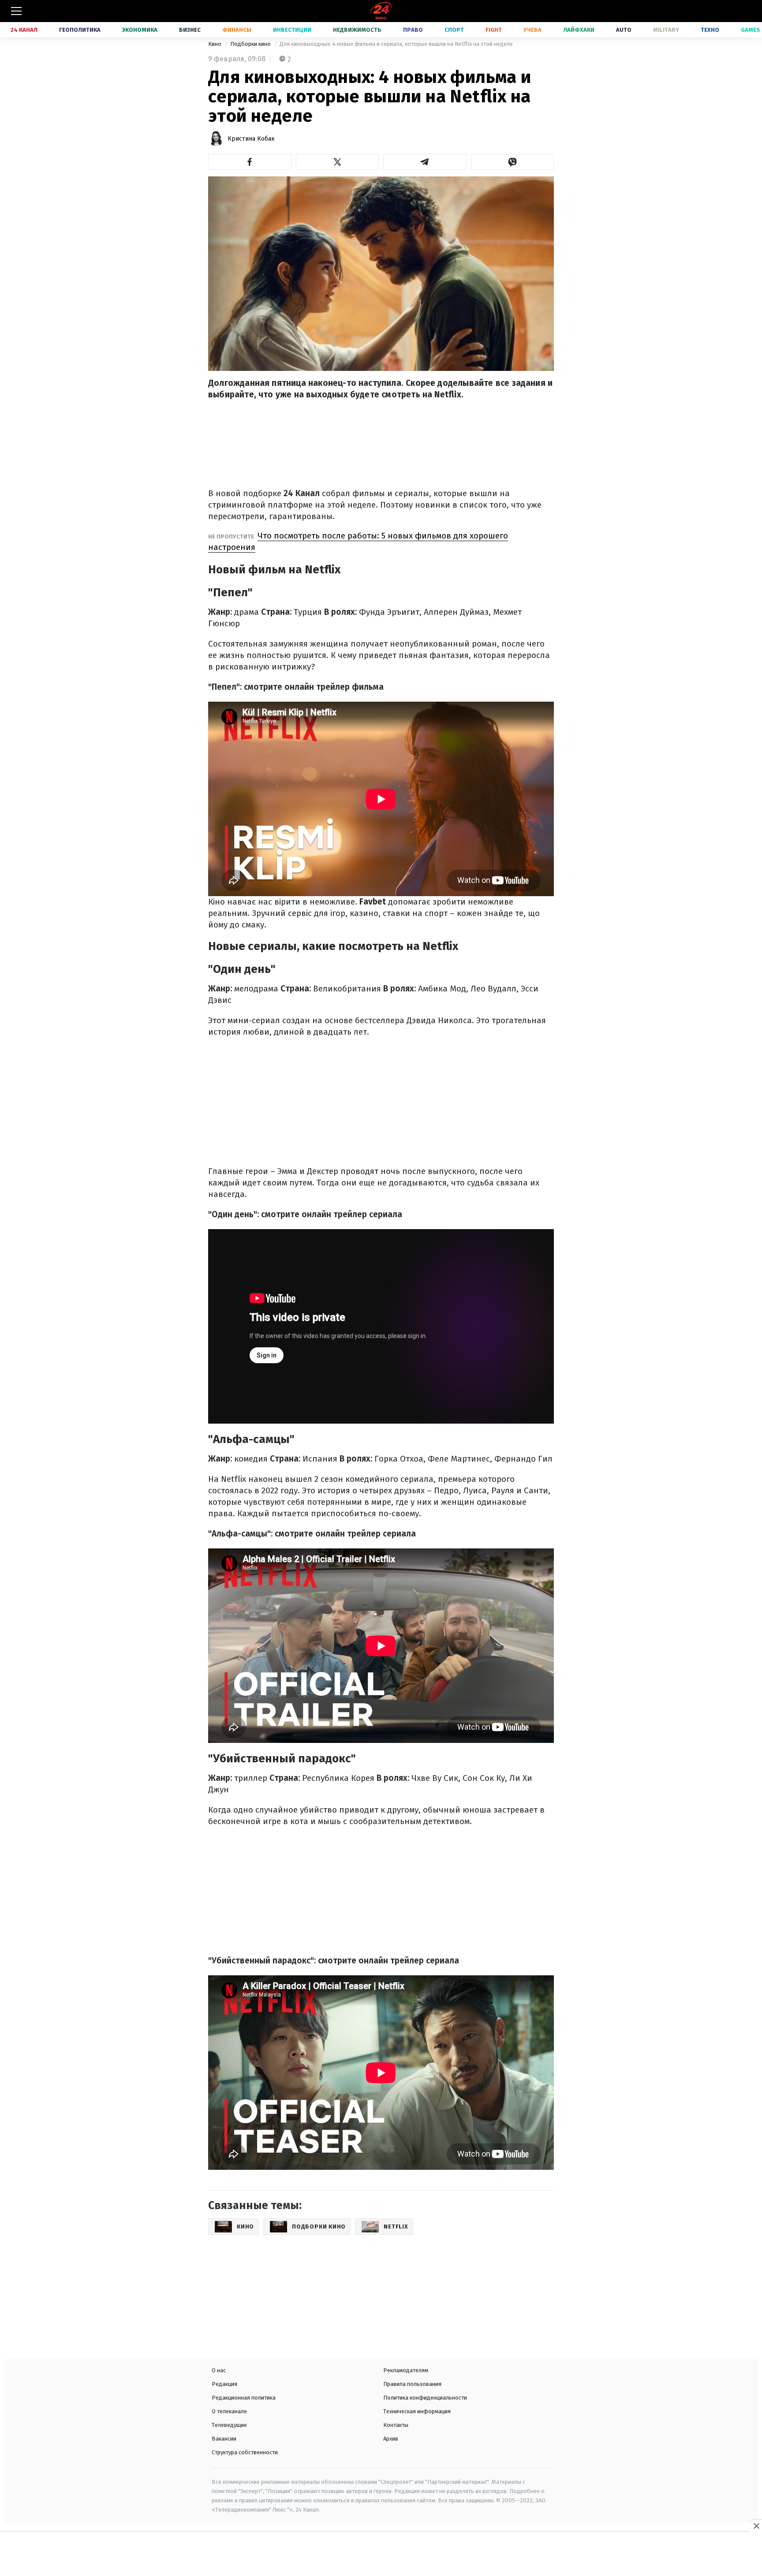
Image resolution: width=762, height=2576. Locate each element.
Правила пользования (412, 2384)
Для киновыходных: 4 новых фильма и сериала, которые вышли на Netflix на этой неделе (396, 44)
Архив (391, 2439)
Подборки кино (251, 44)
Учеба (532, 30)
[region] (381, 2555)
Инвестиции (292, 30)
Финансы (237, 30)
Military (666, 30)
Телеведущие (229, 2425)
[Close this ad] (756, 2526)
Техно (710, 30)
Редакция (224, 2384)
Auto (624, 30)
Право (413, 30)
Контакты (396, 2425)
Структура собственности (245, 2452)
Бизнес (190, 30)
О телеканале (229, 2411)
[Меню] (16, 11)
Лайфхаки (579, 30)
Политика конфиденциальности (425, 2398)
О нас (219, 2370)
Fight (494, 30)
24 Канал (24, 30)
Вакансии (224, 2439)
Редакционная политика (244, 2398)
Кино (215, 44)
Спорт (454, 30)
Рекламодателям (406, 2370)
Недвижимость (357, 30)
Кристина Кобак (251, 139)
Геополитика (80, 30)
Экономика (140, 30)
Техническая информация (417, 2411)
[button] (250, 162)
